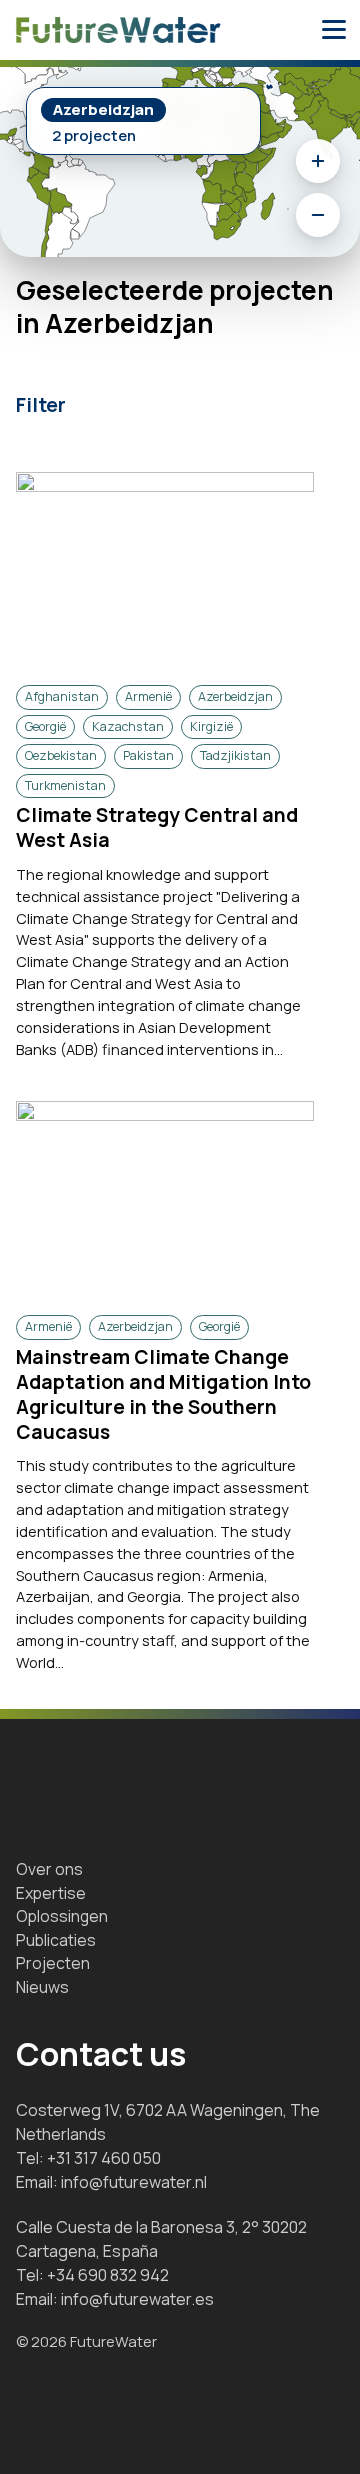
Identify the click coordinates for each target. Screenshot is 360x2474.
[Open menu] (334, 30)
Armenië (148, 696)
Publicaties (56, 1940)
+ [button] (318, 161)
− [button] (318, 215)
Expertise (51, 1893)
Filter (41, 405)
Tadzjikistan (235, 755)
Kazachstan (128, 726)
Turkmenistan (65, 785)
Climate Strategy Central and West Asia (157, 827)
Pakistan (148, 755)
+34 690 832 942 (108, 2275)
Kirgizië (211, 726)
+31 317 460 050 (104, 2158)
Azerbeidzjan (235, 696)
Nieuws (42, 1987)
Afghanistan (62, 696)
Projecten (53, 1963)
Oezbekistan (61, 755)
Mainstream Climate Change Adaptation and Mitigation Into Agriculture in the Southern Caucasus (163, 1394)
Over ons (49, 1869)
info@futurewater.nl (134, 2182)
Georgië (45, 726)
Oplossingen (62, 1916)
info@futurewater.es (137, 2299)
